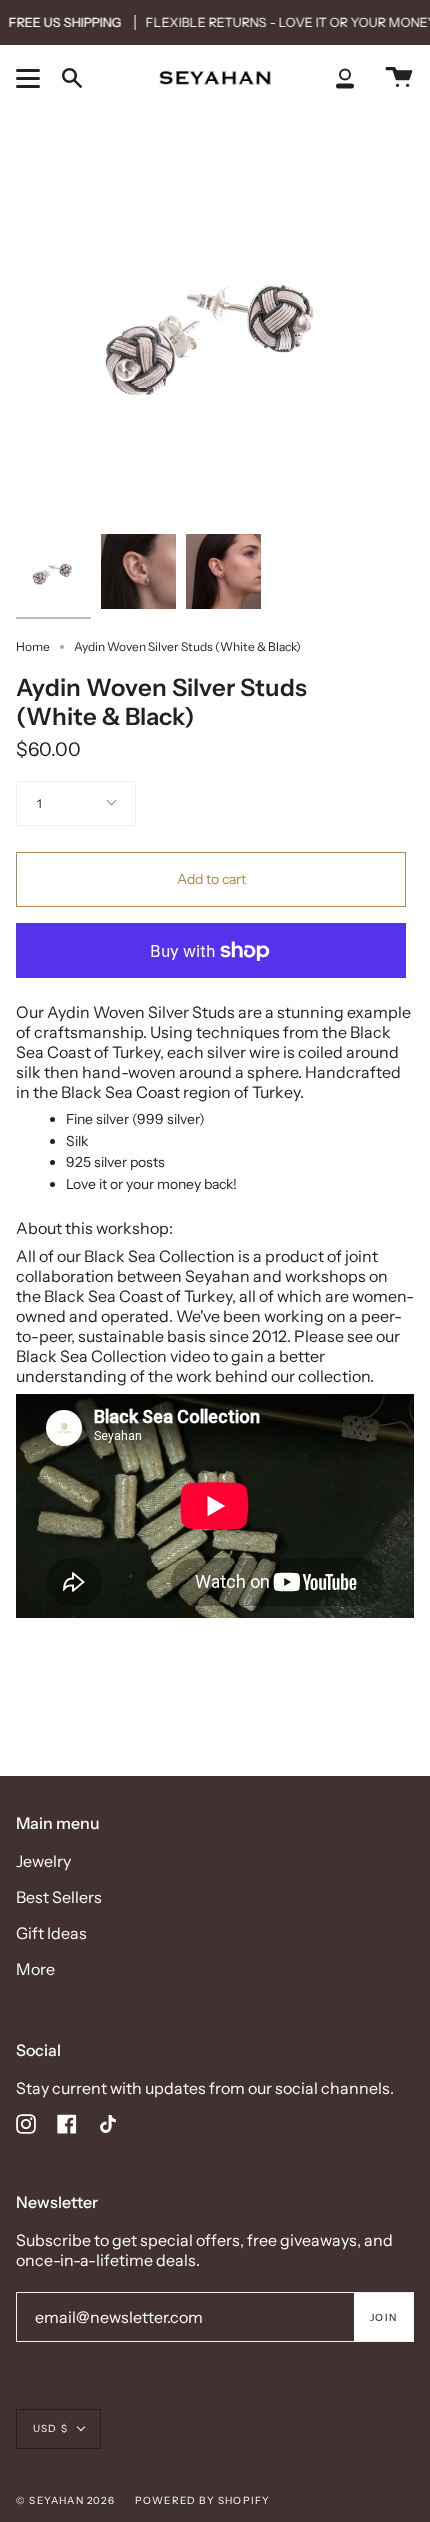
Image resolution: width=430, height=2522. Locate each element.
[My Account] (345, 77)
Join (383, 2317)
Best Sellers (59, 1897)
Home (33, 646)
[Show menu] (31, 78)
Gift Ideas (51, 1933)
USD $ (50, 2428)
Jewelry (43, 1861)
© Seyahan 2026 (65, 2500)
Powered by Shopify (203, 2500)
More (35, 1969)
